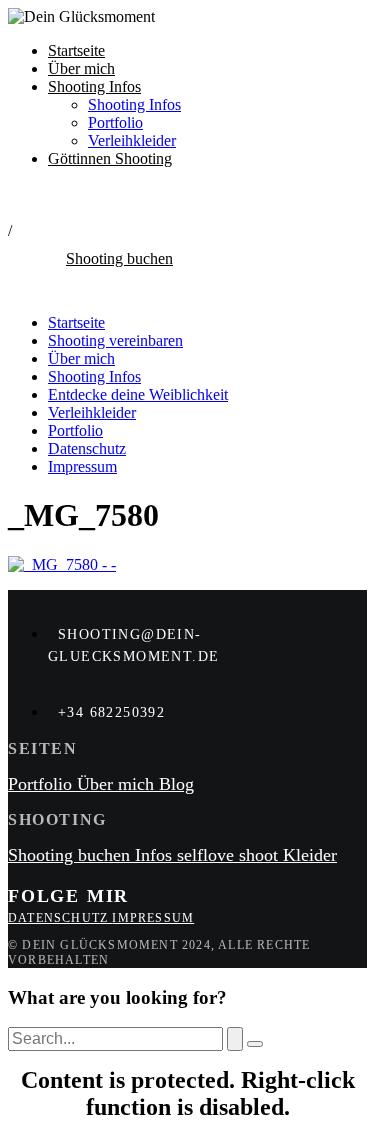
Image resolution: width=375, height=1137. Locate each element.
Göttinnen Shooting (110, 158)
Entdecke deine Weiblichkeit (138, 394)
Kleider (310, 855)
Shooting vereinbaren (115, 340)
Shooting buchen (71, 855)
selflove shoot (230, 855)
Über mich (81, 68)
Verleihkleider (132, 140)
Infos (156, 855)
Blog (176, 784)
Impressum (82, 466)
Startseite (76, 50)
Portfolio (115, 122)
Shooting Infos (94, 86)
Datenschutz (87, 448)
